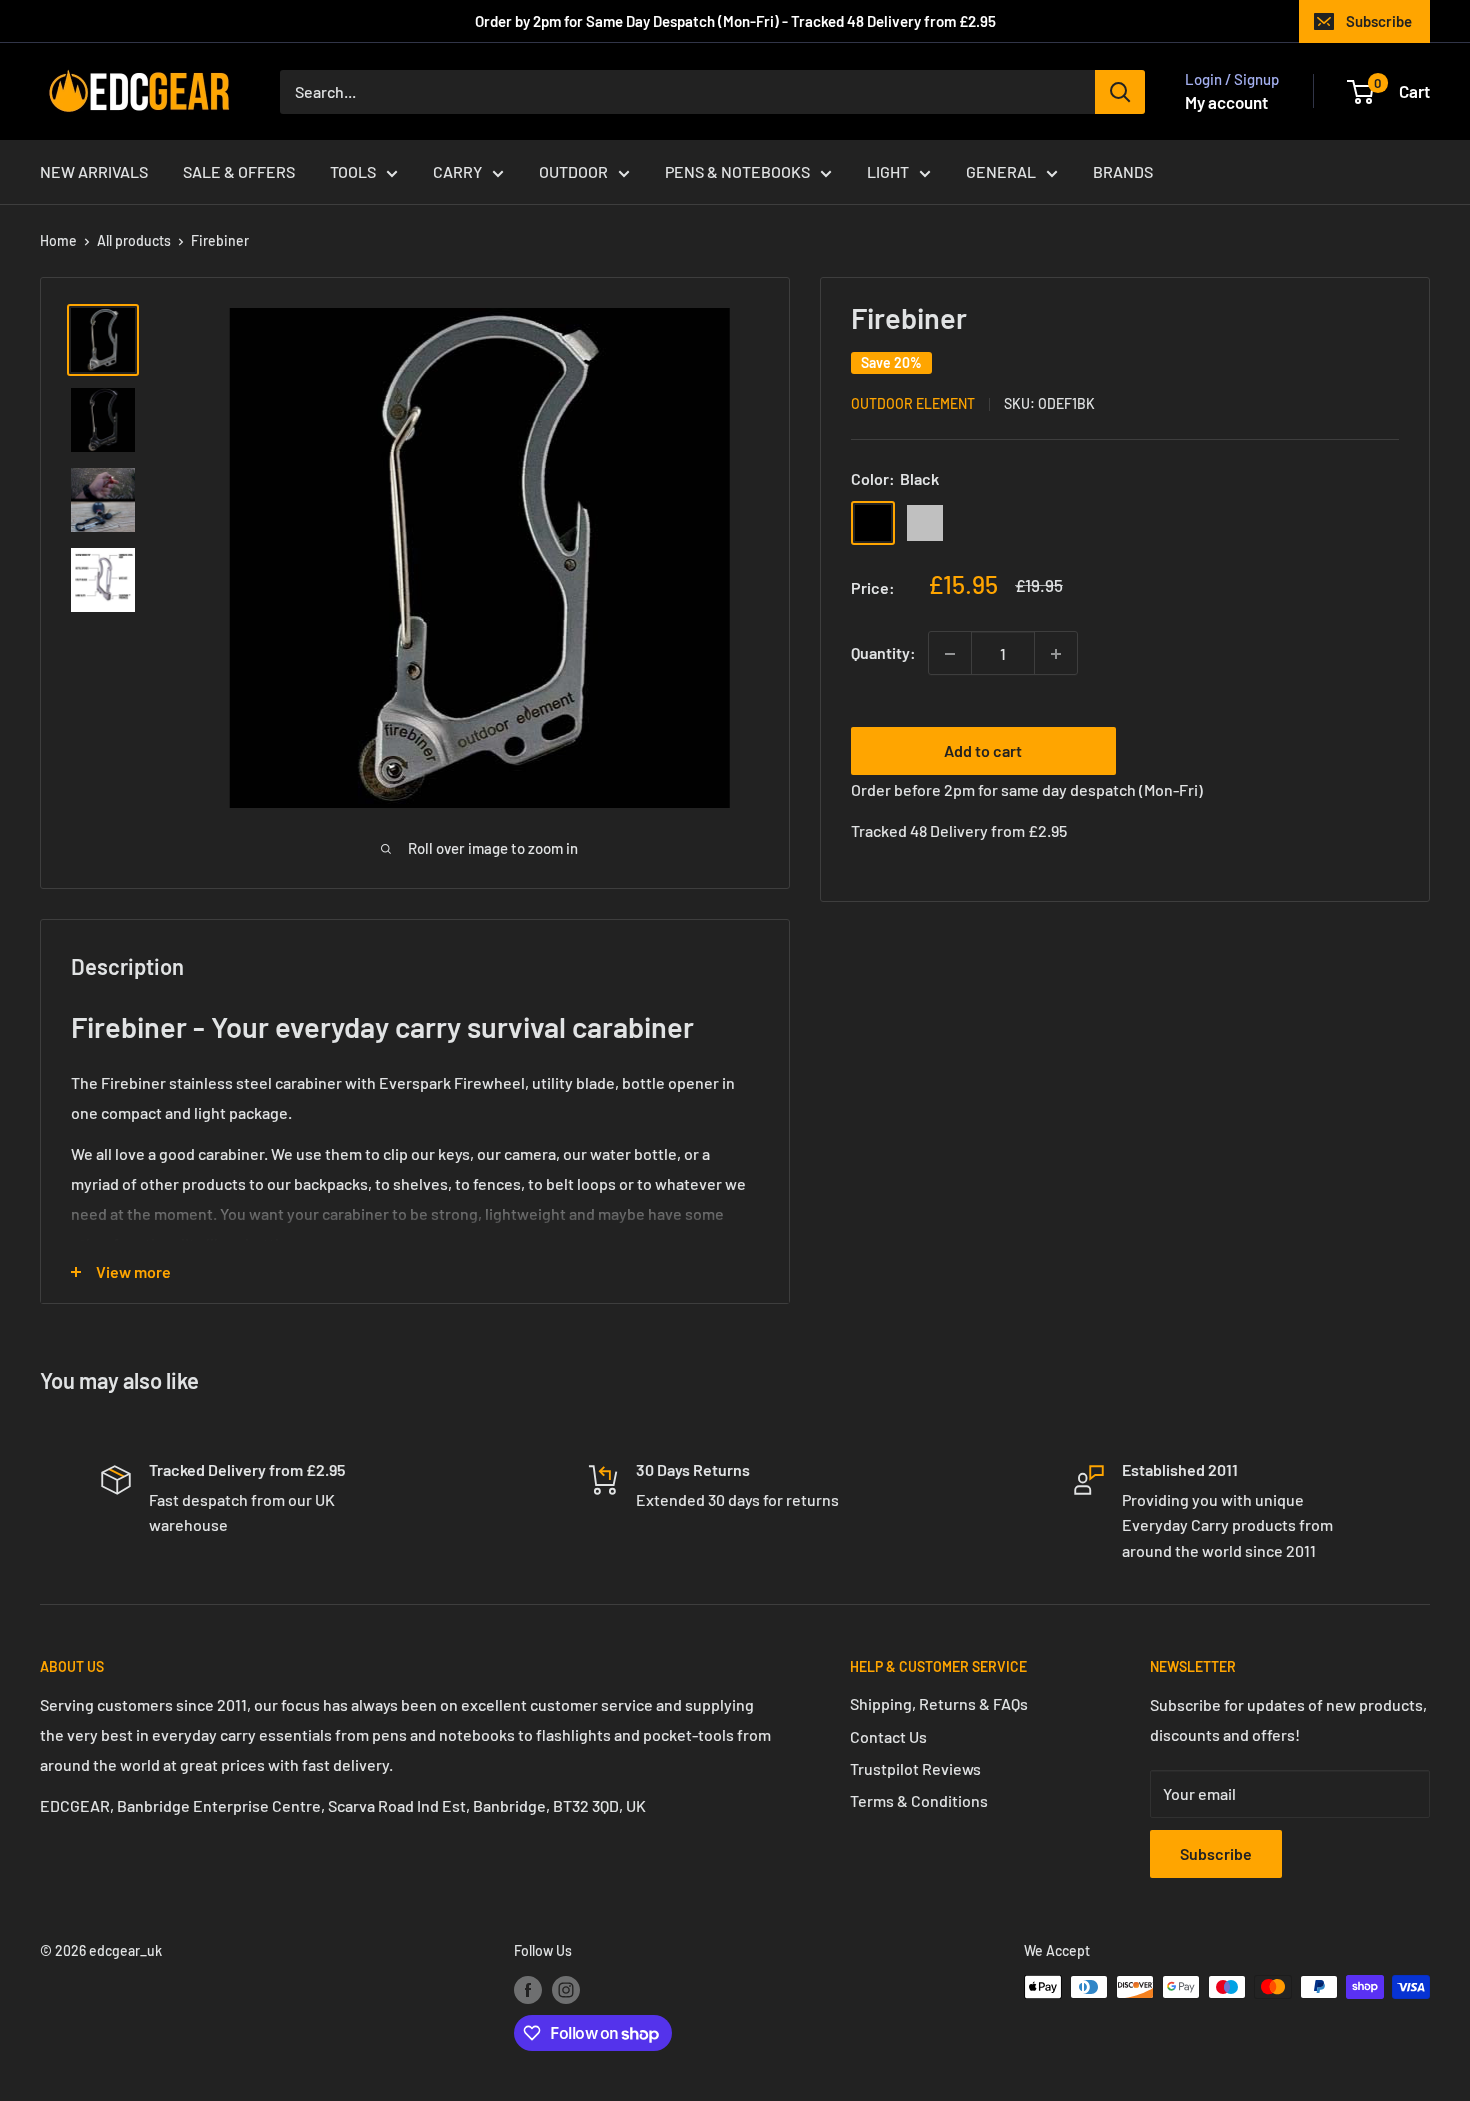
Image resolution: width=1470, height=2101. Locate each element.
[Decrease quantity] (950, 654)
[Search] (1120, 92)
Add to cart (983, 751)
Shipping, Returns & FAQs (939, 1703)
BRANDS (1123, 171)
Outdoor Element (913, 404)
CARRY (457, 171)
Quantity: (883, 653)
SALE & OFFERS (239, 171)
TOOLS (353, 171)
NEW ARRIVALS (94, 171)
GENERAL (1001, 171)
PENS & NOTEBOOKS (737, 171)
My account (1226, 102)
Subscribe (1379, 21)
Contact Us (888, 1736)
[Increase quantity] (1056, 654)
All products (134, 240)
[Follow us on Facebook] (528, 1989)
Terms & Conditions (919, 1800)
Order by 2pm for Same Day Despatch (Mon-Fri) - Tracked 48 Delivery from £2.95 (735, 21)
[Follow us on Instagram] (566, 1989)
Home (58, 240)
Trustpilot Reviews (915, 1768)
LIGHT (888, 171)
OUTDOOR (573, 171)
